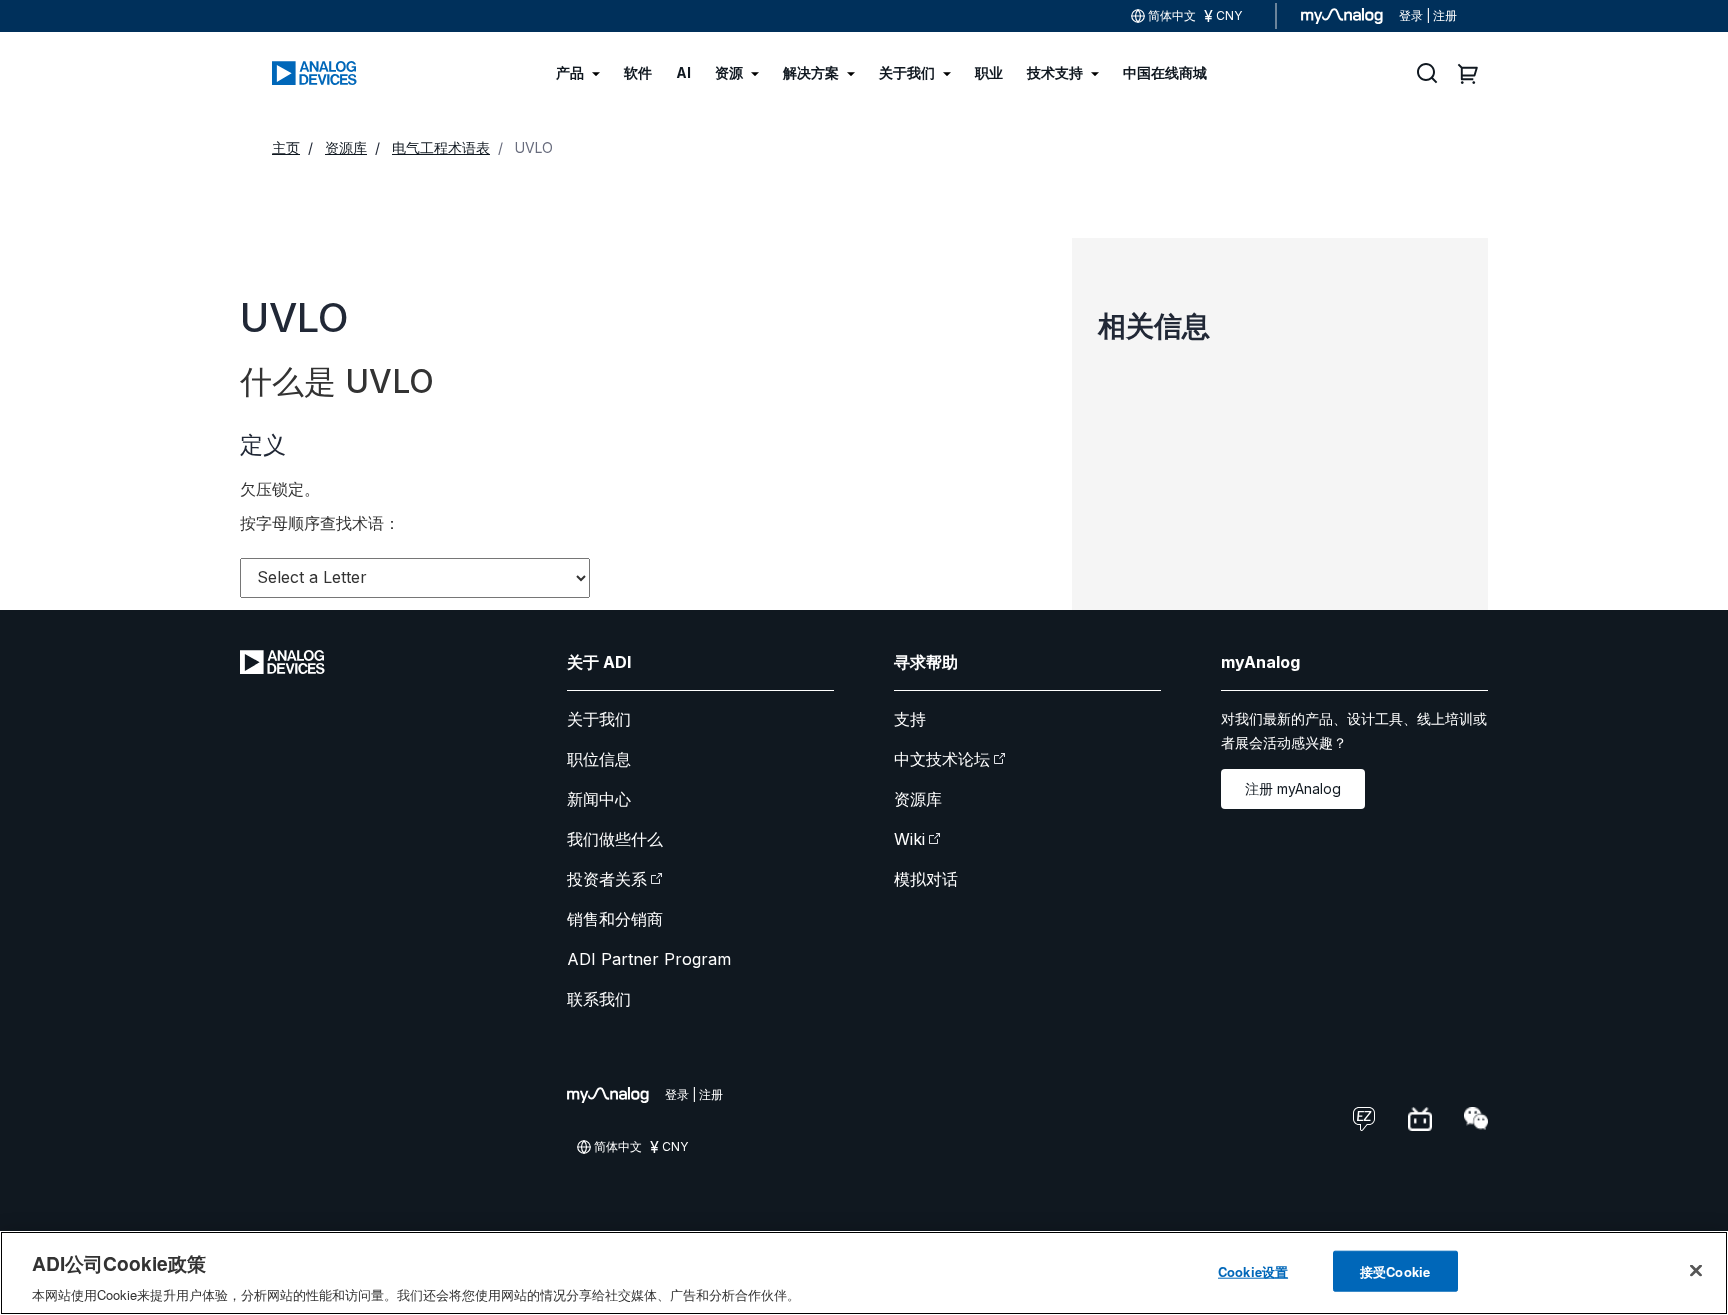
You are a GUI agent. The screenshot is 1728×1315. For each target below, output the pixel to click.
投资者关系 (607, 879)
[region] (864, 1273)
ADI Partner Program (649, 959)
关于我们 (599, 719)
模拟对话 (926, 879)
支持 (910, 719)
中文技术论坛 (942, 759)
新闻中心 (599, 799)
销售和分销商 (615, 919)
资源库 (918, 799)
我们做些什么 (615, 839)
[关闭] (1696, 1270)
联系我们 (599, 999)
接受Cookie (1395, 1270)
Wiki (909, 839)
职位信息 (599, 759)
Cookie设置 (1253, 1270)
